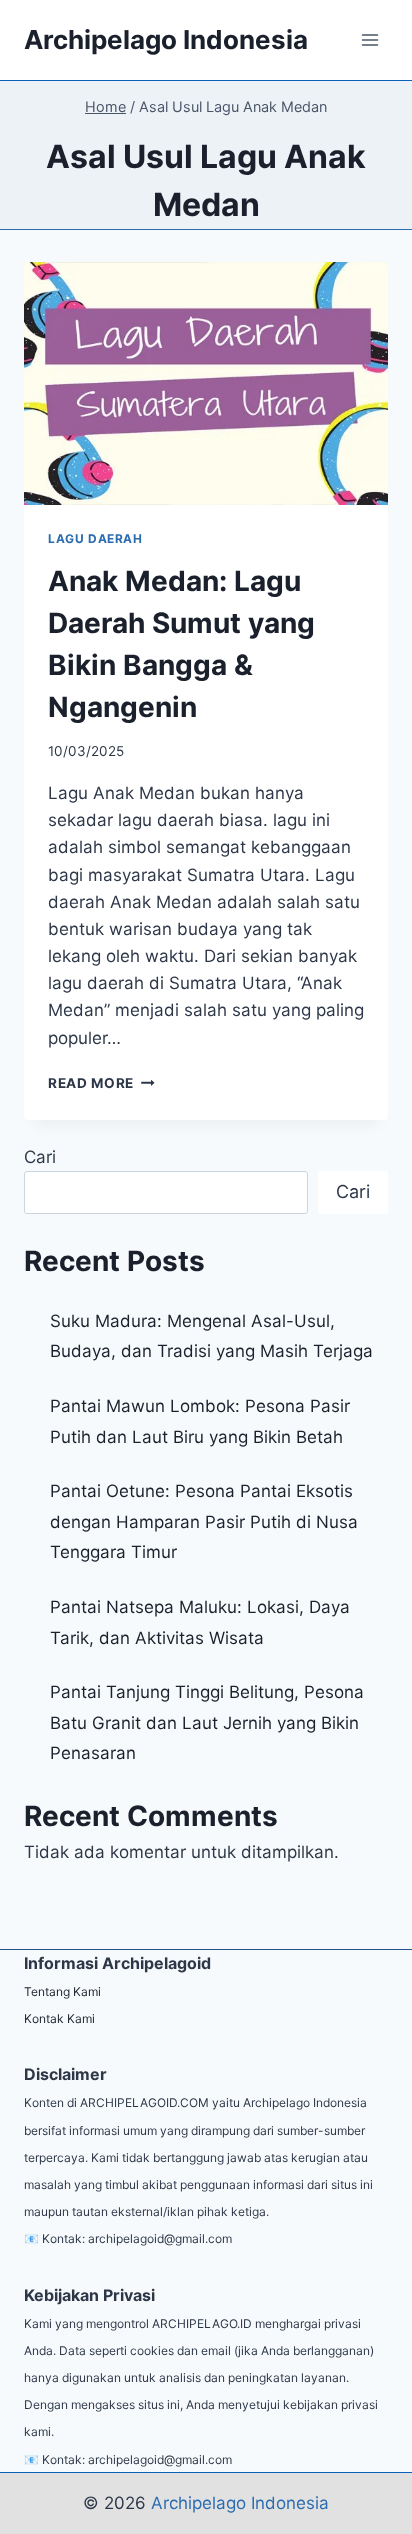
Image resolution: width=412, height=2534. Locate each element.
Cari (40, 1157)
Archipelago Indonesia (240, 2503)
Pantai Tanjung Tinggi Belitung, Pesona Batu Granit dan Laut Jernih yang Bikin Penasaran (207, 1722)
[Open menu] (369, 39)
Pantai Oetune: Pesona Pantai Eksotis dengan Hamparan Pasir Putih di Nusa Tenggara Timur (204, 1521)
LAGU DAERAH (95, 538)
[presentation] (206, 383)
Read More (101, 1083)
